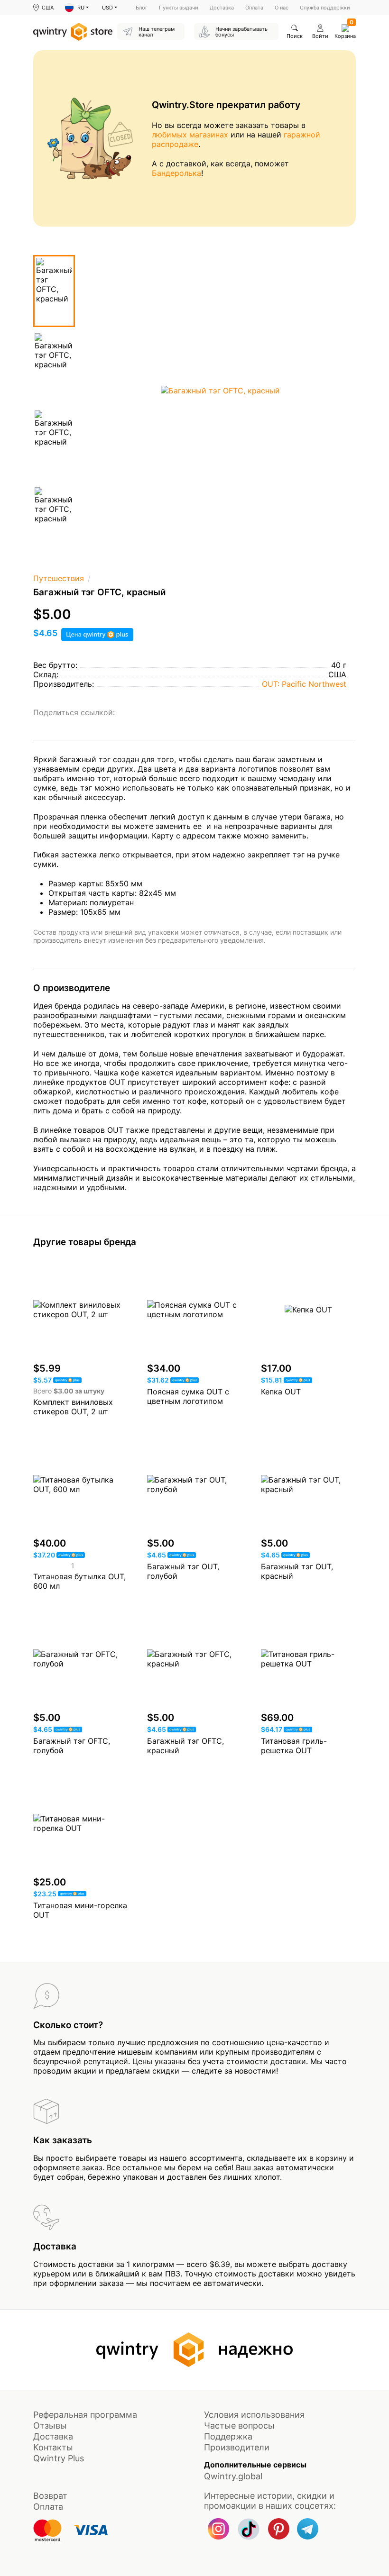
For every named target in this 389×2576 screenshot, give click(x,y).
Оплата (254, 8)
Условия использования (254, 2415)
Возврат (50, 2496)
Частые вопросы (239, 2426)
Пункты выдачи (179, 8)
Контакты (53, 2447)
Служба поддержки (325, 8)
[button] (77, 8)
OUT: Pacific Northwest (304, 684)
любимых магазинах (190, 135)
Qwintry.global (233, 2476)
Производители (237, 2447)
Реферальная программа (85, 2415)
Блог (142, 8)
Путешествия (59, 578)
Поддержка (228, 2436)
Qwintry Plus (59, 2458)
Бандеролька (176, 173)
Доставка (222, 8)
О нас (282, 8)
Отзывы (50, 2426)
